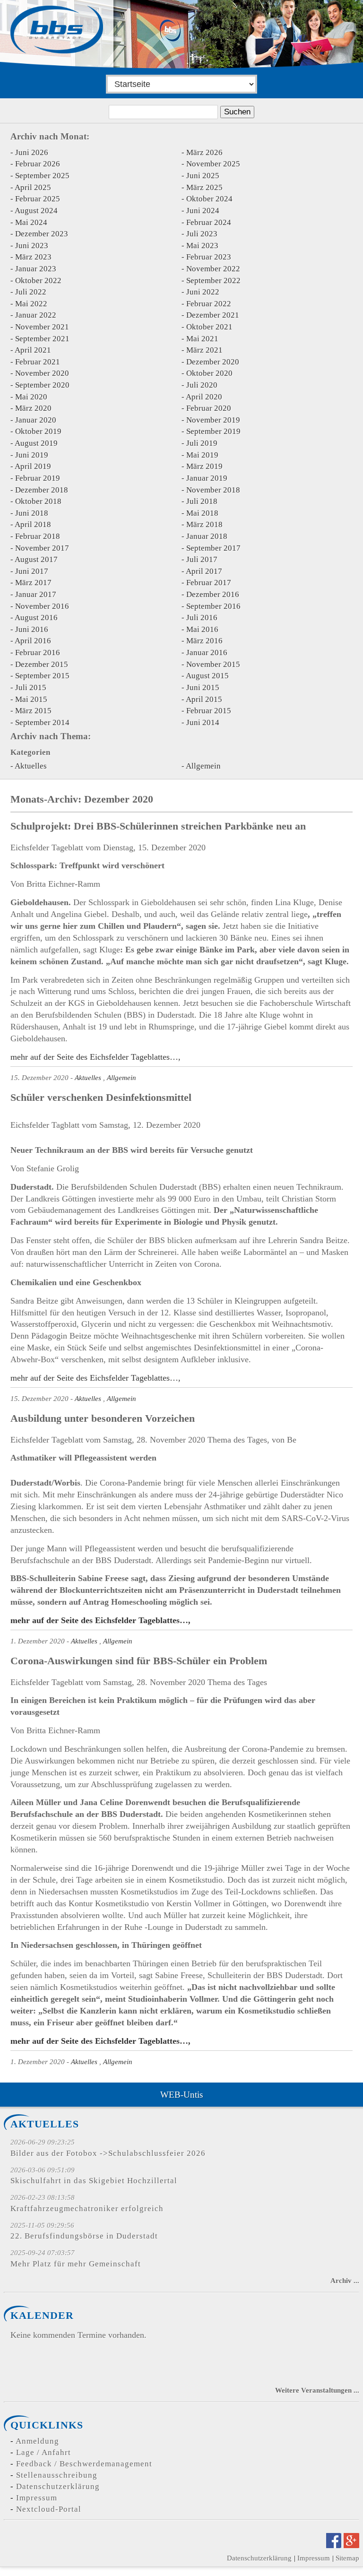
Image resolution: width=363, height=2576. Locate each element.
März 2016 (204, 641)
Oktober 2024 (209, 199)
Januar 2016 (207, 653)
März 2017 (33, 583)
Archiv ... (345, 2280)
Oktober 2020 (209, 373)
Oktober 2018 (38, 501)
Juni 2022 (203, 292)
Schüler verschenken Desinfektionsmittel (101, 1097)
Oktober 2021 (209, 327)
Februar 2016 (38, 653)
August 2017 (36, 559)
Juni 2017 (32, 571)
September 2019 (213, 431)
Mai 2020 (31, 397)
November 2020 (42, 373)
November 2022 (213, 269)
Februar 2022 (209, 304)
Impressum (37, 2498)
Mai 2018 (202, 513)
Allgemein (203, 766)
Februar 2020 (209, 408)
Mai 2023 (202, 246)
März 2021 (204, 350)
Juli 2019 (202, 443)
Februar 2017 (209, 583)
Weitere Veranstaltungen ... (317, 2390)
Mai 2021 (202, 339)
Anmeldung (37, 2441)
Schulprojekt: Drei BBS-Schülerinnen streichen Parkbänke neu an (158, 826)
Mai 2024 (31, 222)
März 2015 (33, 711)
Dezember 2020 (213, 362)
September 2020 (42, 385)
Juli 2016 (202, 618)
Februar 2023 (209, 257)
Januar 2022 (36, 315)
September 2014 (42, 722)
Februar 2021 (38, 362)
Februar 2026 (38, 164)
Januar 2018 (207, 536)
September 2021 (42, 339)
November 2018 (213, 490)
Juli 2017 (202, 559)
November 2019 (213, 420)
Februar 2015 (209, 711)
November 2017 (42, 548)
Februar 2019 (38, 478)
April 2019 (33, 466)
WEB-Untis (181, 2095)
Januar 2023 (36, 269)
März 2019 (204, 466)
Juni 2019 (32, 455)
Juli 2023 (202, 234)
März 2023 (33, 257)
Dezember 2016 (213, 594)
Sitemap (347, 2558)
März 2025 (204, 187)
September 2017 (213, 548)
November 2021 (42, 327)
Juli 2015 (31, 687)
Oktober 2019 (38, 431)
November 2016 (42, 606)
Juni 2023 (32, 246)
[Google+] (351, 2545)
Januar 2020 (36, 420)
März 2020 (33, 408)
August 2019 (36, 443)
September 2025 (42, 176)
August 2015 (207, 676)
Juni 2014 (203, 722)
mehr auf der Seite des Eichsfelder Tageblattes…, (95, 1057)
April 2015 (204, 699)
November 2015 (213, 664)
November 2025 (213, 164)
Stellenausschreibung (57, 2475)
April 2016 (33, 641)
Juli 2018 (202, 501)
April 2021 (33, 350)
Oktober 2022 (38, 281)
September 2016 (213, 606)
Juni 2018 (32, 513)
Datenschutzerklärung (58, 2486)
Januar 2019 (207, 478)
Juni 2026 (32, 152)
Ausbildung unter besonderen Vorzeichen (103, 1418)
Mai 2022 (31, 304)
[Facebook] (334, 2545)
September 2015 (42, 676)
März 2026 (204, 152)
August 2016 (36, 618)
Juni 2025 (203, 176)
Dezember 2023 (42, 234)
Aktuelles (31, 766)
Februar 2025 (38, 199)
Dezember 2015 (42, 664)
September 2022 (213, 281)
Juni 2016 (32, 629)
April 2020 (204, 397)
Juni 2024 (203, 211)
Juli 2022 (31, 292)
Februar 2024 (209, 222)
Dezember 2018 (42, 490)
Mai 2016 (202, 629)
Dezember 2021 (213, 315)
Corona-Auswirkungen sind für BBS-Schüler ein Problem (139, 1661)
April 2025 (33, 187)
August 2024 (36, 211)
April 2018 (33, 524)
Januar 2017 (36, 594)
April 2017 (204, 571)
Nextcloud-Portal (49, 2509)
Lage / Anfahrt (43, 2452)
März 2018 (204, 524)
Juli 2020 (202, 385)
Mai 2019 (202, 455)
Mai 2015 (31, 699)
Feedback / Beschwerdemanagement (84, 2464)
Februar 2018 (38, 536)
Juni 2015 (203, 687)
